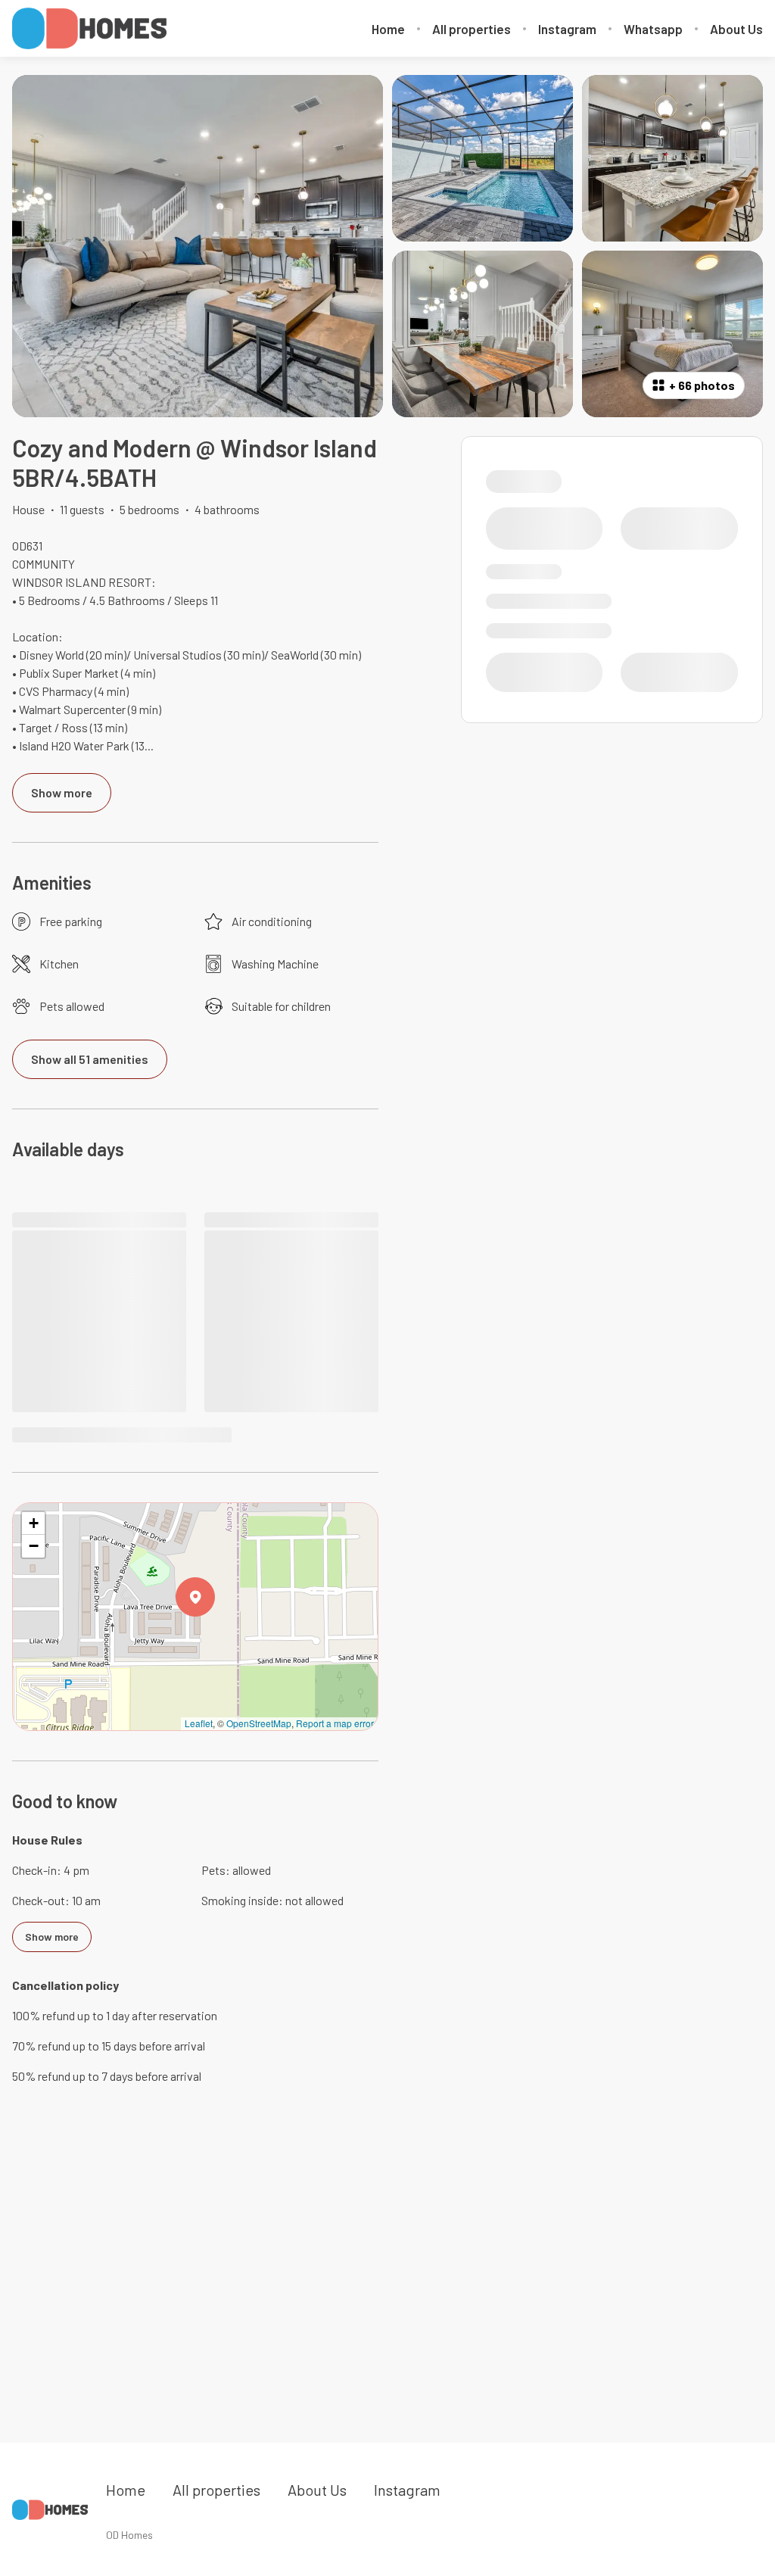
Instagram (567, 29)
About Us (736, 29)
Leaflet (199, 1723)
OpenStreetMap (259, 1723)
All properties (472, 29)
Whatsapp (653, 29)
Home (388, 29)
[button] (215, 1636)
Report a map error (335, 1723)
